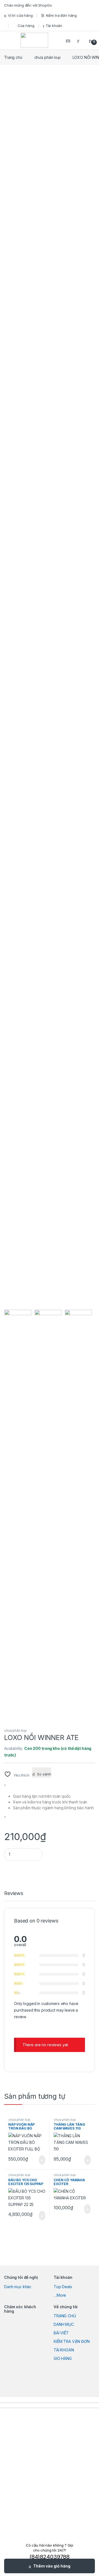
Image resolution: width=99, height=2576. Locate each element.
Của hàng (26, 26)
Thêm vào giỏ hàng (52, 2566)
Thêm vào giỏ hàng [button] (40, 2160)
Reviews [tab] (14, 1894)
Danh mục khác (18, 2287)
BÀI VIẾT (61, 2333)
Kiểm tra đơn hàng (61, 15)
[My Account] (80, 40)
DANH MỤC (64, 2324)
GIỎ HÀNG (63, 2358)
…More (60, 2295)
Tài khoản (54, 26)
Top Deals (63, 2287)
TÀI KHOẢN (64, 2350)
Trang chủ (13, 57)
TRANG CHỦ (65, 2316)
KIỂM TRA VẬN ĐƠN (72, 2341)
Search (69, 40)
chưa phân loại (47, 57)
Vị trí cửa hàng (20, 15)
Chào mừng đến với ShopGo (28, 5)
